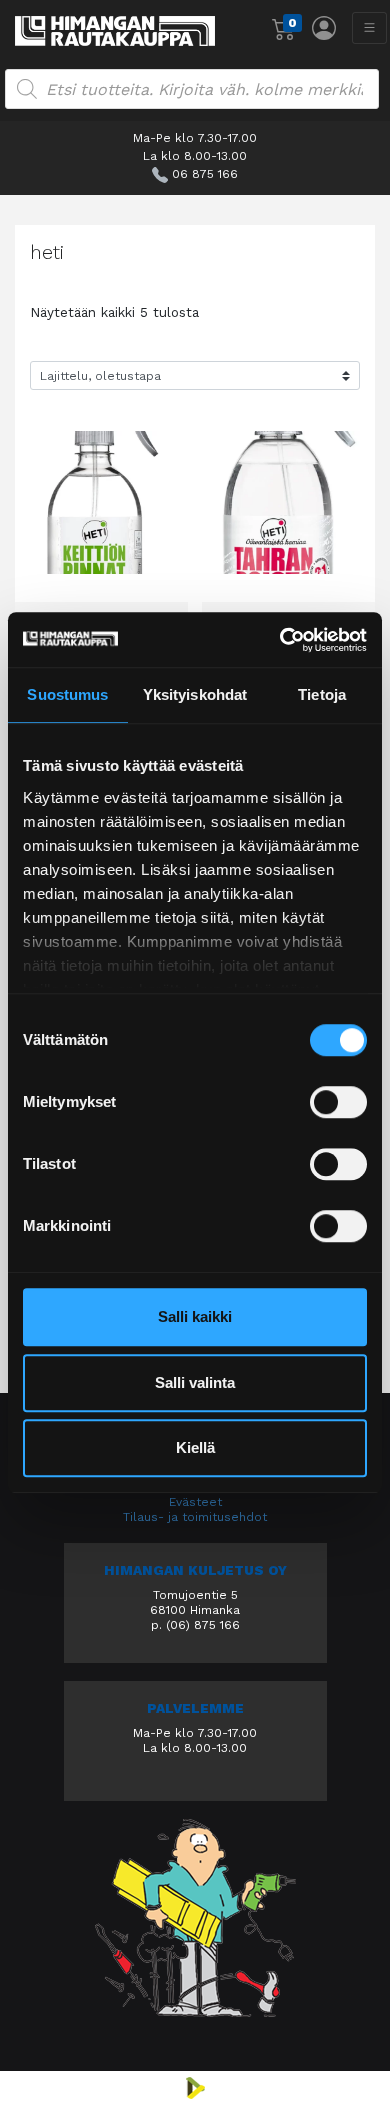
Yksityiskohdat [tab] (195, 694)
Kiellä (195, 1447)
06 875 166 (205, 174)
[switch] (338, 1102)
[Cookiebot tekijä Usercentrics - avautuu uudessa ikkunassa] (280, 640)
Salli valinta (195, 1382)
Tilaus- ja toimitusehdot (195, 1517)
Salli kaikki (195, 1316)
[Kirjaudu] (324, 28)
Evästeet (195, 1502)
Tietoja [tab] (322, 694)
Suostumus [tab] (67, 694)
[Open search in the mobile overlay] (192, 89)
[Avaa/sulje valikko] (369, 28)
